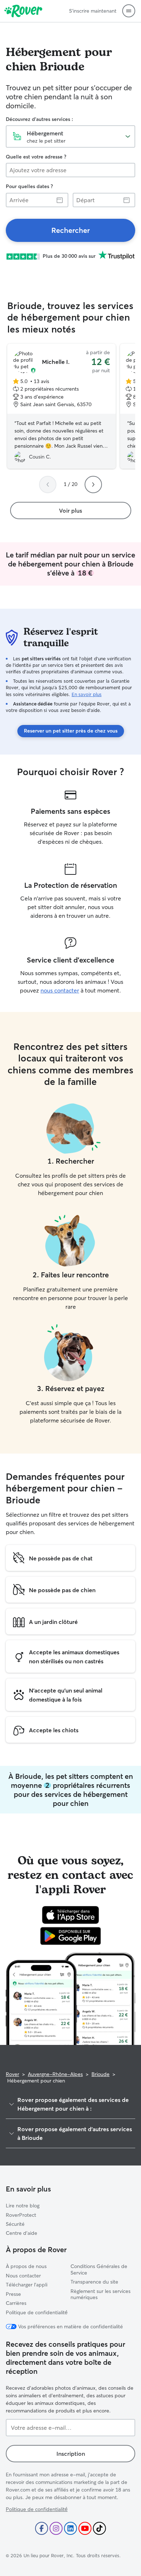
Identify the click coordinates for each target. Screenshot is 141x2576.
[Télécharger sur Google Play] (71, 1936)
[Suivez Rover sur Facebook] (42, 2528)
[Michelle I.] (61, 406)
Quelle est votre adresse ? (36, 157)
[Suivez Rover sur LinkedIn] (70, 2528)
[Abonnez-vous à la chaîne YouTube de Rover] (85, 2528)
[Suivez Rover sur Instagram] (56, 2528)
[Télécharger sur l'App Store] (70, 1915)
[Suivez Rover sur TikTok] (99, 2528)
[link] (70, 230)
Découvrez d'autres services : (39, 119)
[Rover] (23, 11)
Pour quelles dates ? (29, 186)
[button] (129, 11)
